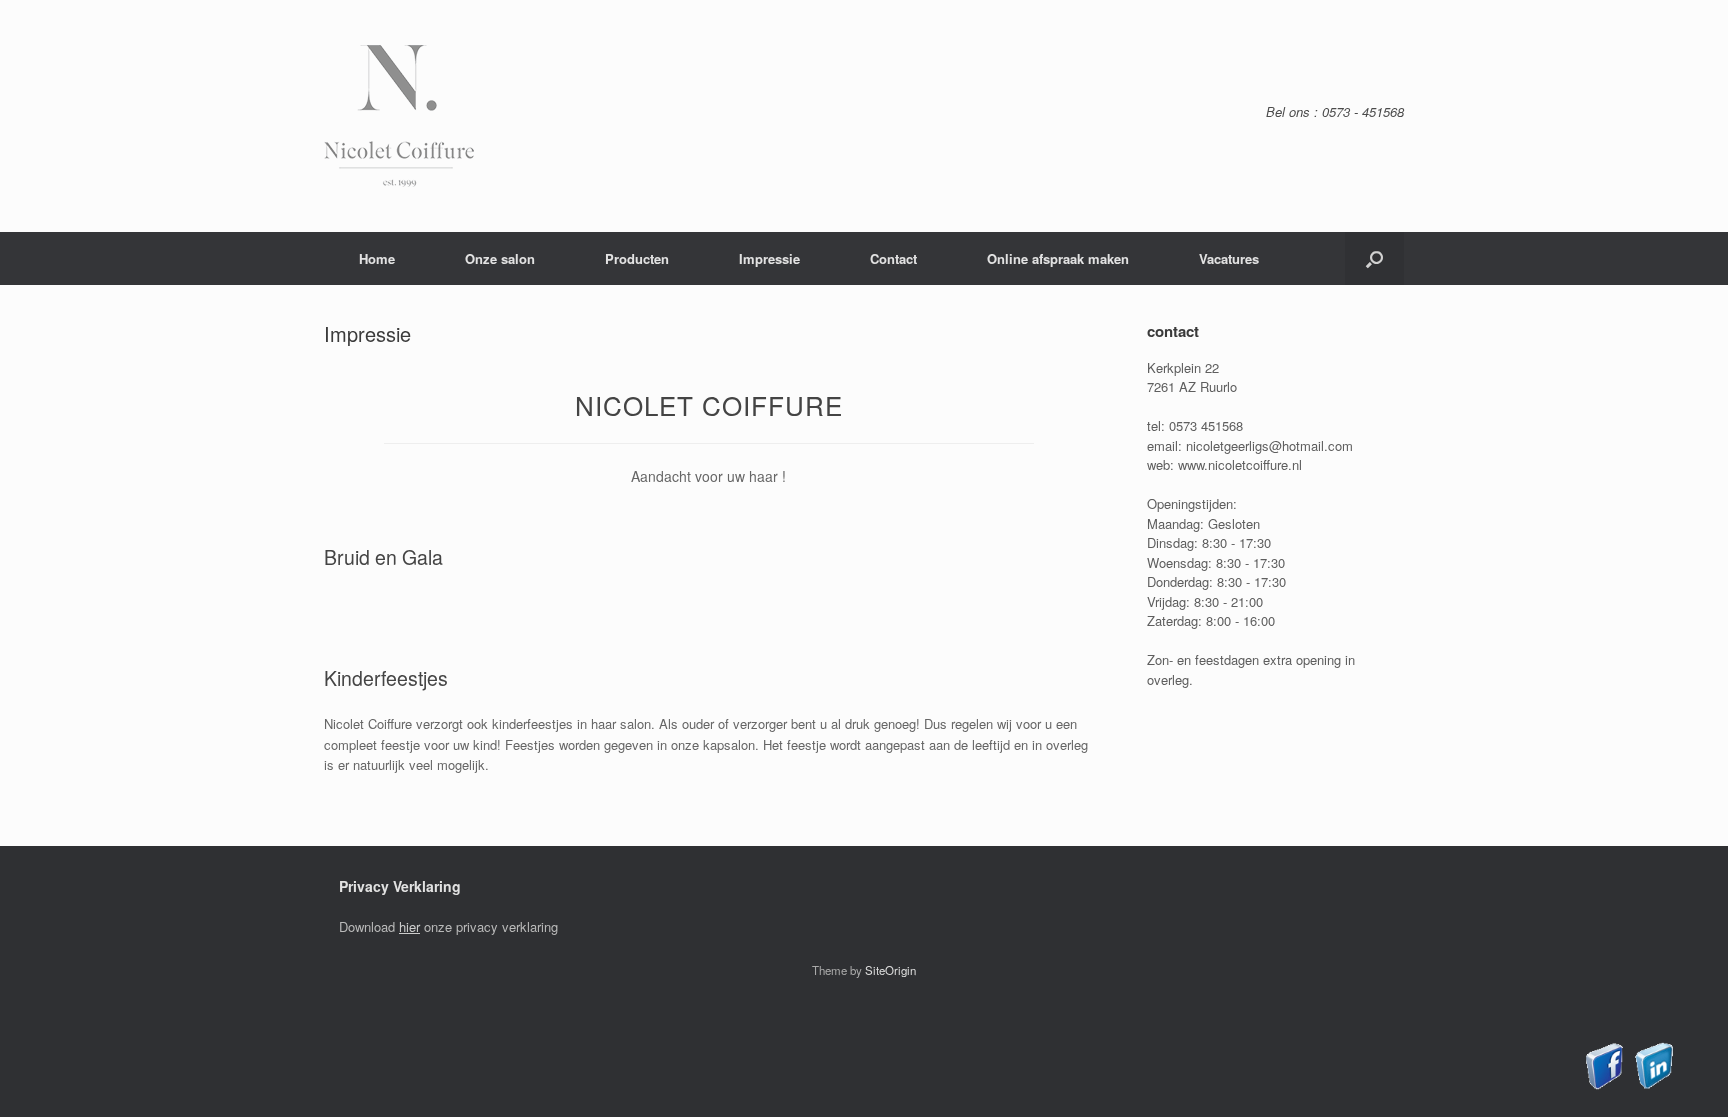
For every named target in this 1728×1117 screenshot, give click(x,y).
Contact (893, 258)
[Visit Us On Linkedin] (1653, 1084)
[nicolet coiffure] (399, 116)
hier (409, 926)
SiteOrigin (890, 970)
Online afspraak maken (1058, 258)
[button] (1374, 258)
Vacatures (1229, 258)
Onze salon (500, 258)
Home (377, 258)
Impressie (769, 258)
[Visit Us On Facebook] (1604, 1084)
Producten (637, 258)
